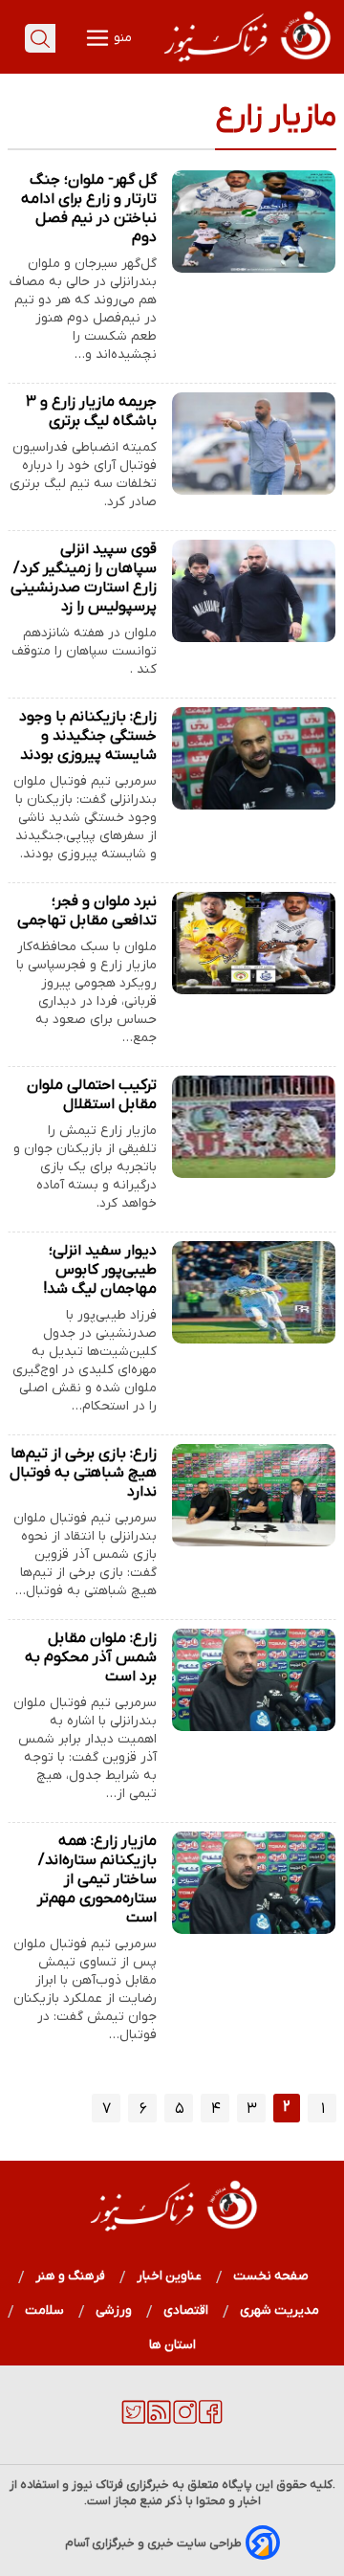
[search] (40, 38)
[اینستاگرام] (185, 2420)
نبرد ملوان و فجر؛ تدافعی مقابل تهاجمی (87, 911)
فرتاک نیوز (97, 2485)
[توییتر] (133, 2420)
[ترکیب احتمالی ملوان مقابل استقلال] (254, 1127)
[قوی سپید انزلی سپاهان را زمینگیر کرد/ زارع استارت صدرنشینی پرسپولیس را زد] (254, 591)
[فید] (159, 2420)
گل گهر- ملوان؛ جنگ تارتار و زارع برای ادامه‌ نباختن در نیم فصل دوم (89, 209)
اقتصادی (186, 2310)
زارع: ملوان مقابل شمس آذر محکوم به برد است (91, 1657)
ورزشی (114, 2310)
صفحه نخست (271, 2276)
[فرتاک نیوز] (246, 64)
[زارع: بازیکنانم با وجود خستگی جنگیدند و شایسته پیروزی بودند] (254, 758)
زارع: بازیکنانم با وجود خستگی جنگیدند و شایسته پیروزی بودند (88, 736)
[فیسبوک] (211, 2420)
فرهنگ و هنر (71, 2276)
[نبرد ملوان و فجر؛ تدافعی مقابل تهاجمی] (254, 943)
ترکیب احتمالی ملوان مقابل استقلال (92, 1095)
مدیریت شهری (280, 2310)
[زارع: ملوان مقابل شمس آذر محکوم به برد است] (254, 1680)
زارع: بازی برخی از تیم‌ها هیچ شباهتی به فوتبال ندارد (83, 1473)
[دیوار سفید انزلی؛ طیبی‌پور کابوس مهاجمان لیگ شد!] (254, 1292)
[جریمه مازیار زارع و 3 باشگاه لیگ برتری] (254, 444)
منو (121, 38)
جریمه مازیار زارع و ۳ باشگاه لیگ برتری (91, 411)
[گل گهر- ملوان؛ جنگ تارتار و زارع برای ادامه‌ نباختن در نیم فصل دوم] (254, 222)
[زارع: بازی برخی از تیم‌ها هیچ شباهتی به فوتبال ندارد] (254, 1495)
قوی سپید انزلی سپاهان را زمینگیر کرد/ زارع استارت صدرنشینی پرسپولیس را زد (84, 578)
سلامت (45, 2310)
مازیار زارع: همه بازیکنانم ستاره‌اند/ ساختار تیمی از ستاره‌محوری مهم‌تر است (97, 1879)
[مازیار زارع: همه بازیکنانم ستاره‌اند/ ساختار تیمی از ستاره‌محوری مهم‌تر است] (254, 1883)
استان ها (172, 2345)
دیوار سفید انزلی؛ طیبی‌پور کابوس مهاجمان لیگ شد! (100, 1270)
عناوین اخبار (170, 2276)
